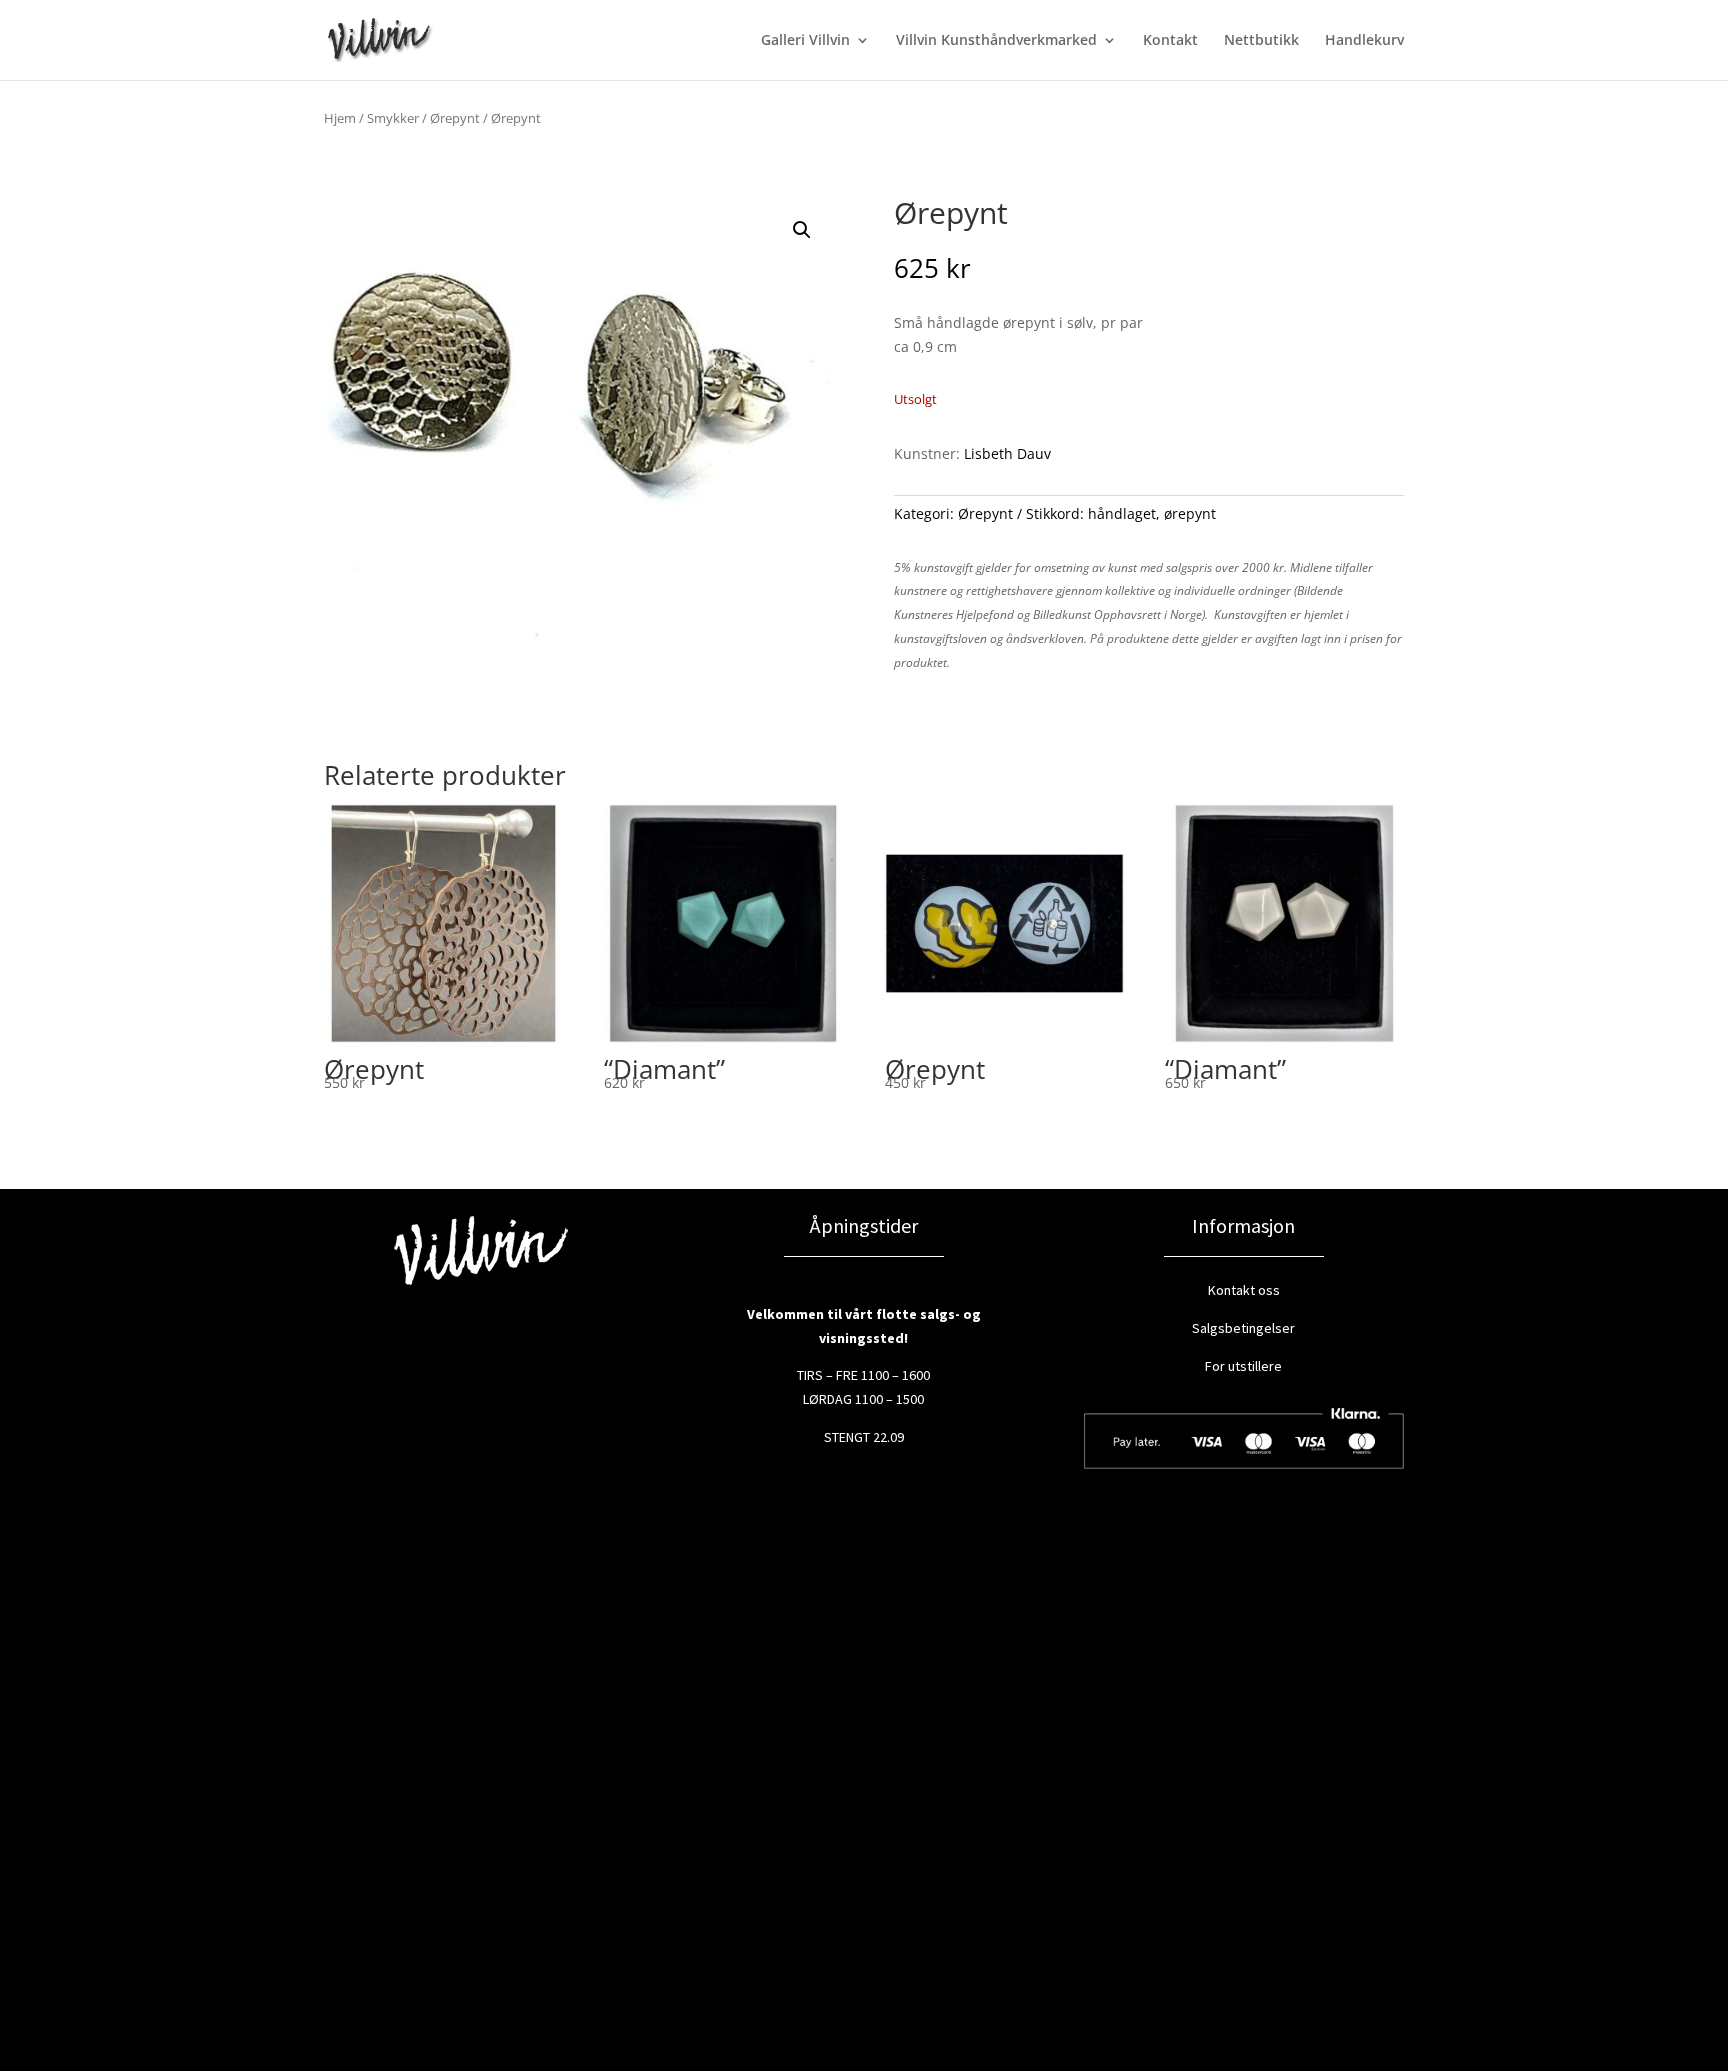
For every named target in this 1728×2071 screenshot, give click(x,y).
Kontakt (1170, 41)
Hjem (340, 118)
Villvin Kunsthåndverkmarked (996, 41)
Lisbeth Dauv (1007, 453)
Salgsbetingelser (1243, 1328)
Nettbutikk (1261, 41)
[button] (802, 230)
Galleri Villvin (805, 41)
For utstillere (1243, 1366)
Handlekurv (1364, 41)
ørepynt (1190, 513)
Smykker (393, 118)
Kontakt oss (1244, 1290)
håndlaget (1122, 513)
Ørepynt (455, 118)
